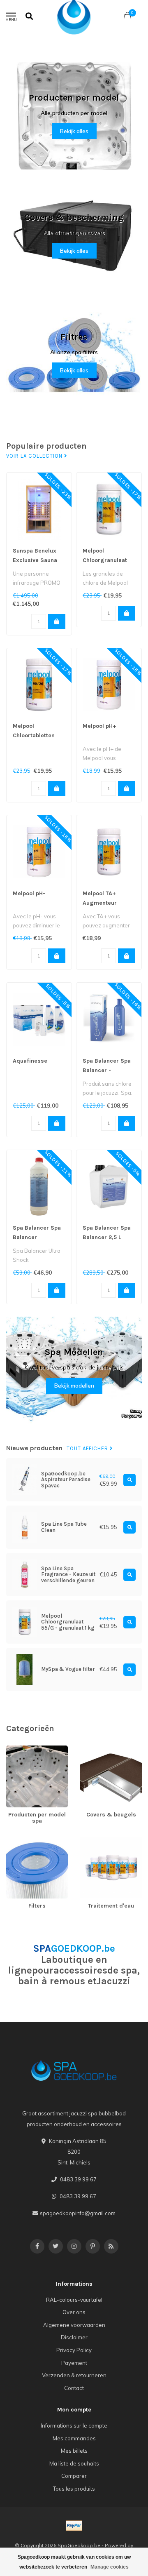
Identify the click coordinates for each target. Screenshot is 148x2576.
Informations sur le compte (74, 2425)
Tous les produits (74, 2489)
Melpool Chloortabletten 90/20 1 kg (34, 735)
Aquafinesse (30, 1061)
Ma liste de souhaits (74, 2463)
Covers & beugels (102, 1749)
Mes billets (74, 2451)
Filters (14, 1840)
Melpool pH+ (99, 726)
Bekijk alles (74, 131)
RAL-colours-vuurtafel (74, 2300)
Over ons (74, 2312)
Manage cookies (110, 2567)
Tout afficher (88, 1449)
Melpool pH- (29, 893)
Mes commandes (74, 2438)
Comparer (74, 2476)
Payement (74, 2363)
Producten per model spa (33, 1753)
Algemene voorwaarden (74, 2325)
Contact (74, 2388)
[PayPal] (74, 2526)
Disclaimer (74, 2337)
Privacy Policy (74, 2350)
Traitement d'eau (101, 1840)
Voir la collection (35, 456)
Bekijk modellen (74, 1386)
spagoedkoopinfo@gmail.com (78, 2213)
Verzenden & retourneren (74, 2375)
